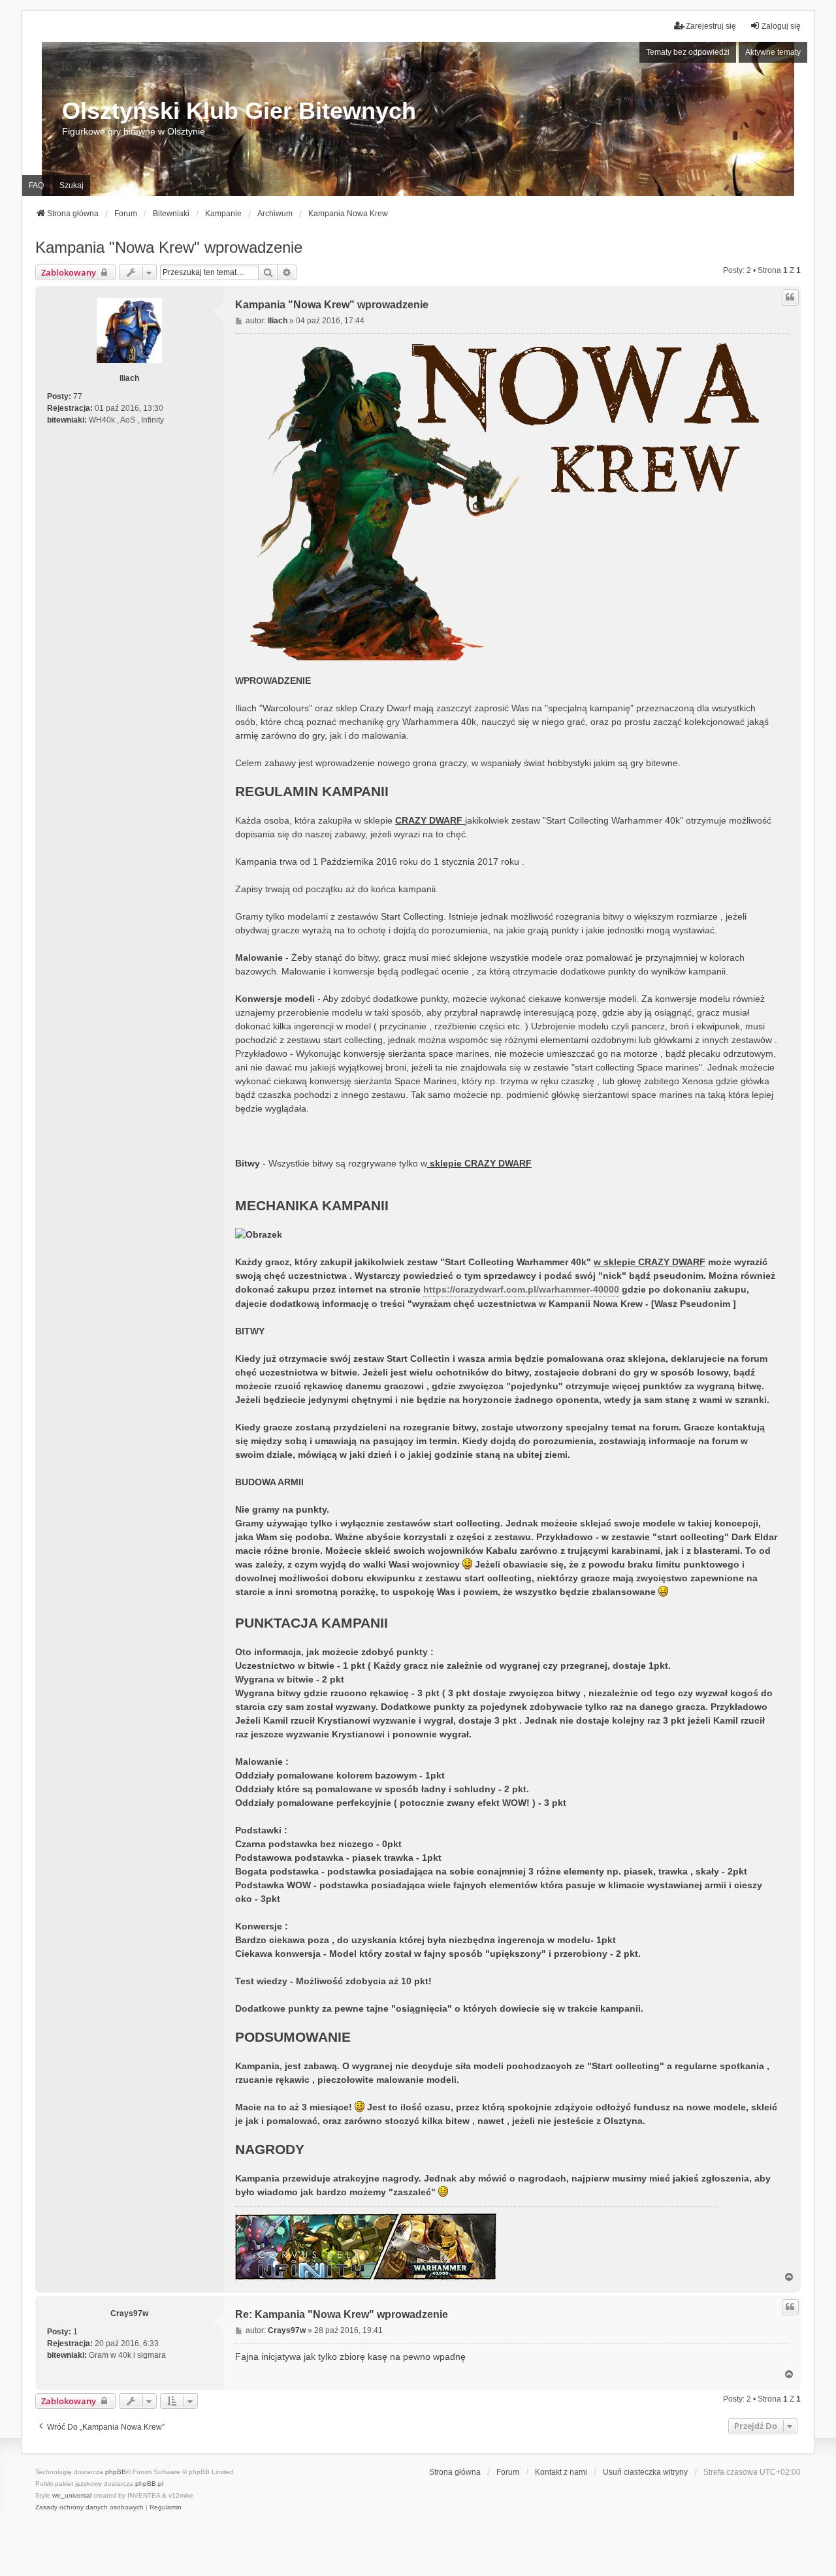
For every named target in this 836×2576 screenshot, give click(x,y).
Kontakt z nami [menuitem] (561, 2472)
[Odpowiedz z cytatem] (790, 297)
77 (78, 396)
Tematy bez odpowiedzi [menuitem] (688, 52)
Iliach (129, 378)
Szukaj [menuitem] (72, 185)
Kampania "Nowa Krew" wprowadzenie (169, 247)
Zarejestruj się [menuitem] (711, 26)
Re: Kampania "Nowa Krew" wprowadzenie (342, 2314)
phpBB (116, 2472)
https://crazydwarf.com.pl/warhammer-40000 (521, 1289)
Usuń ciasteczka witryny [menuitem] (645, 2472)
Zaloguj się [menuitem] (781, 26)
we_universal (72, 2495)
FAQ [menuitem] (36, 185)
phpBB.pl (149, 2484)
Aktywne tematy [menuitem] (773, 52)
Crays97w (129, 2313)
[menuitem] (89, 2507)
